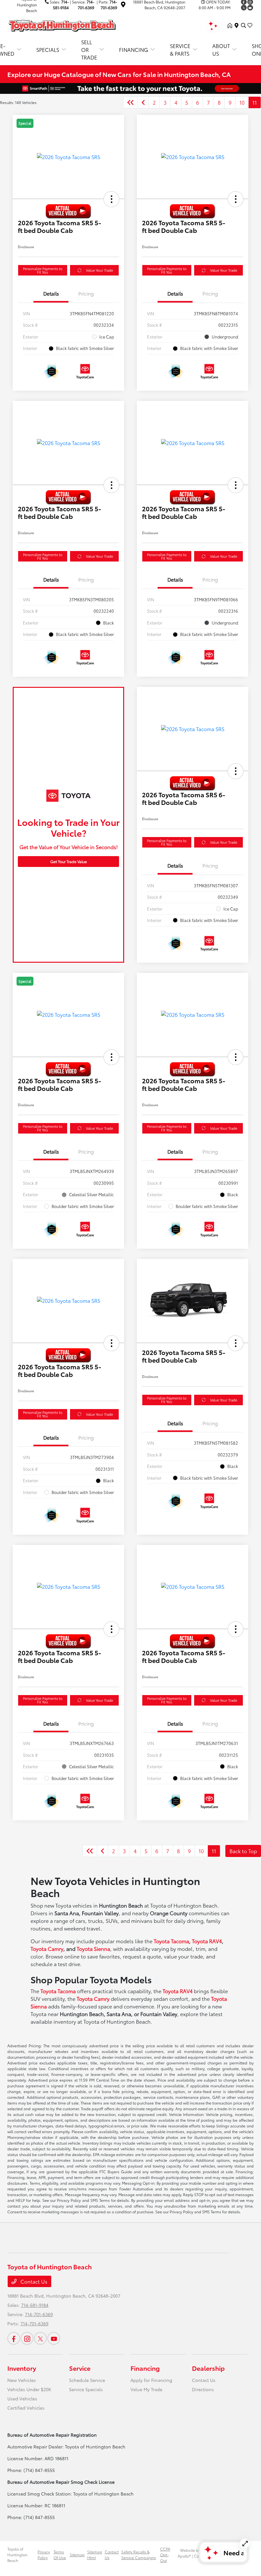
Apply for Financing (151, 2380)
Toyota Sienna (93, 1948)
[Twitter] (244, 8)
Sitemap (77, 2555)
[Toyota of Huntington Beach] (62, 24)
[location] (123, 5)
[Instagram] (27, 2338)
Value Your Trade (99, 270)
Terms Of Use (60, 2555)
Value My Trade (146, 2389)
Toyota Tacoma (171, 1941)
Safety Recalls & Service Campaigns (139, 2555)
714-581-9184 (35, 2305)
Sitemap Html (95, 2555)
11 (255, 102)
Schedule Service (87, 2380)
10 (242, 102)
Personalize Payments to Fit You (43, 270)
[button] (111, 199)
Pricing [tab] (86, 293)
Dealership (208, 2368)
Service (80, 2368)
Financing (145, 2368)
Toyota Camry (47, 1948)
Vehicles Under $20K (29, 2389)
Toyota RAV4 (207, 1941)
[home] (231, 25)
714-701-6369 (39, 2314)
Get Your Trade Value (69, 861)
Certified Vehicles (26, 2408)
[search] (243, 25)
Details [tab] (51, 293)
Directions (203, 2389)
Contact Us (33, 2281)
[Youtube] (250, 8)
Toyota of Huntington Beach (17, 2555)
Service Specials (86, 2389)
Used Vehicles (22, 2398)
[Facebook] (14, 2338)
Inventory (22, 2368)
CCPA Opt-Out (165, 2555)
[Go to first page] (130, 102)
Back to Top (243, 1851)
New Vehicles (22, 2380)
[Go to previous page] (143, 102)
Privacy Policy (44, 2555)
